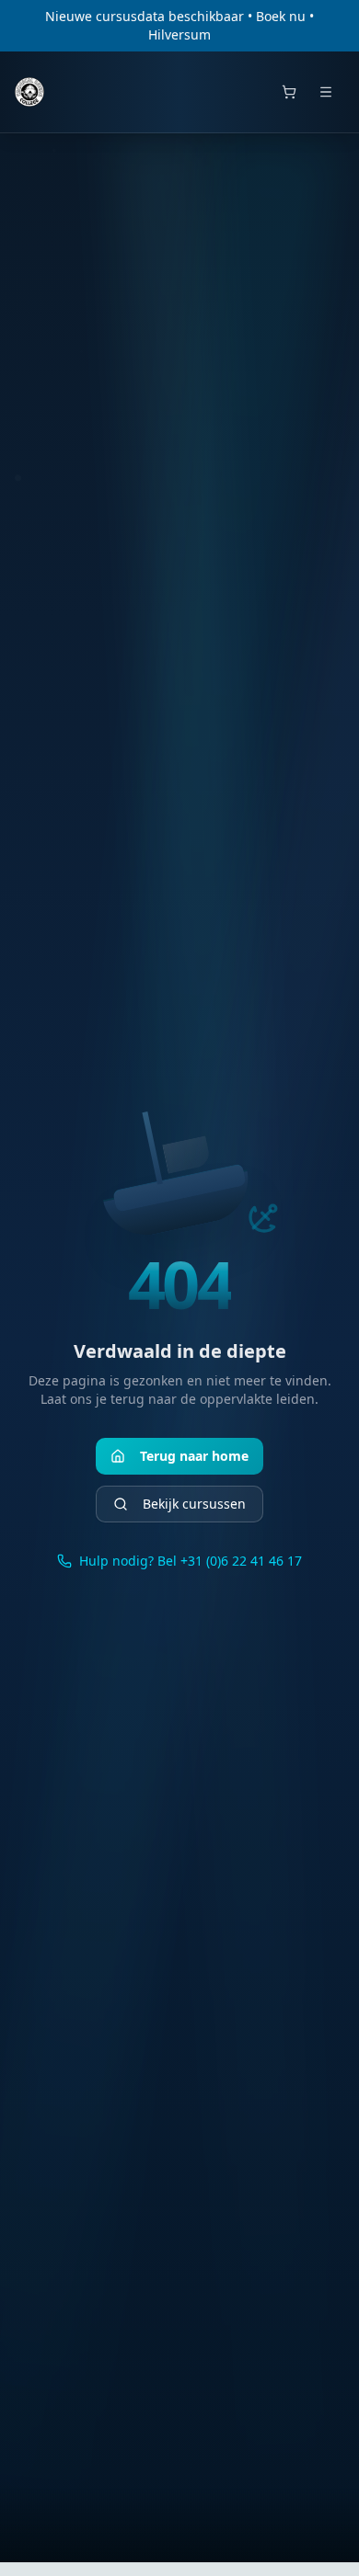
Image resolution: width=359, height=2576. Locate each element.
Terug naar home (194, 1456)
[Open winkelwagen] (289, 92)
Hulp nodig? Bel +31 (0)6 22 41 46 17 (191, 1561)
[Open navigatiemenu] (326, 92)
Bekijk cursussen (194, 1504)
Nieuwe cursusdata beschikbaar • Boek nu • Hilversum (179, 25)
